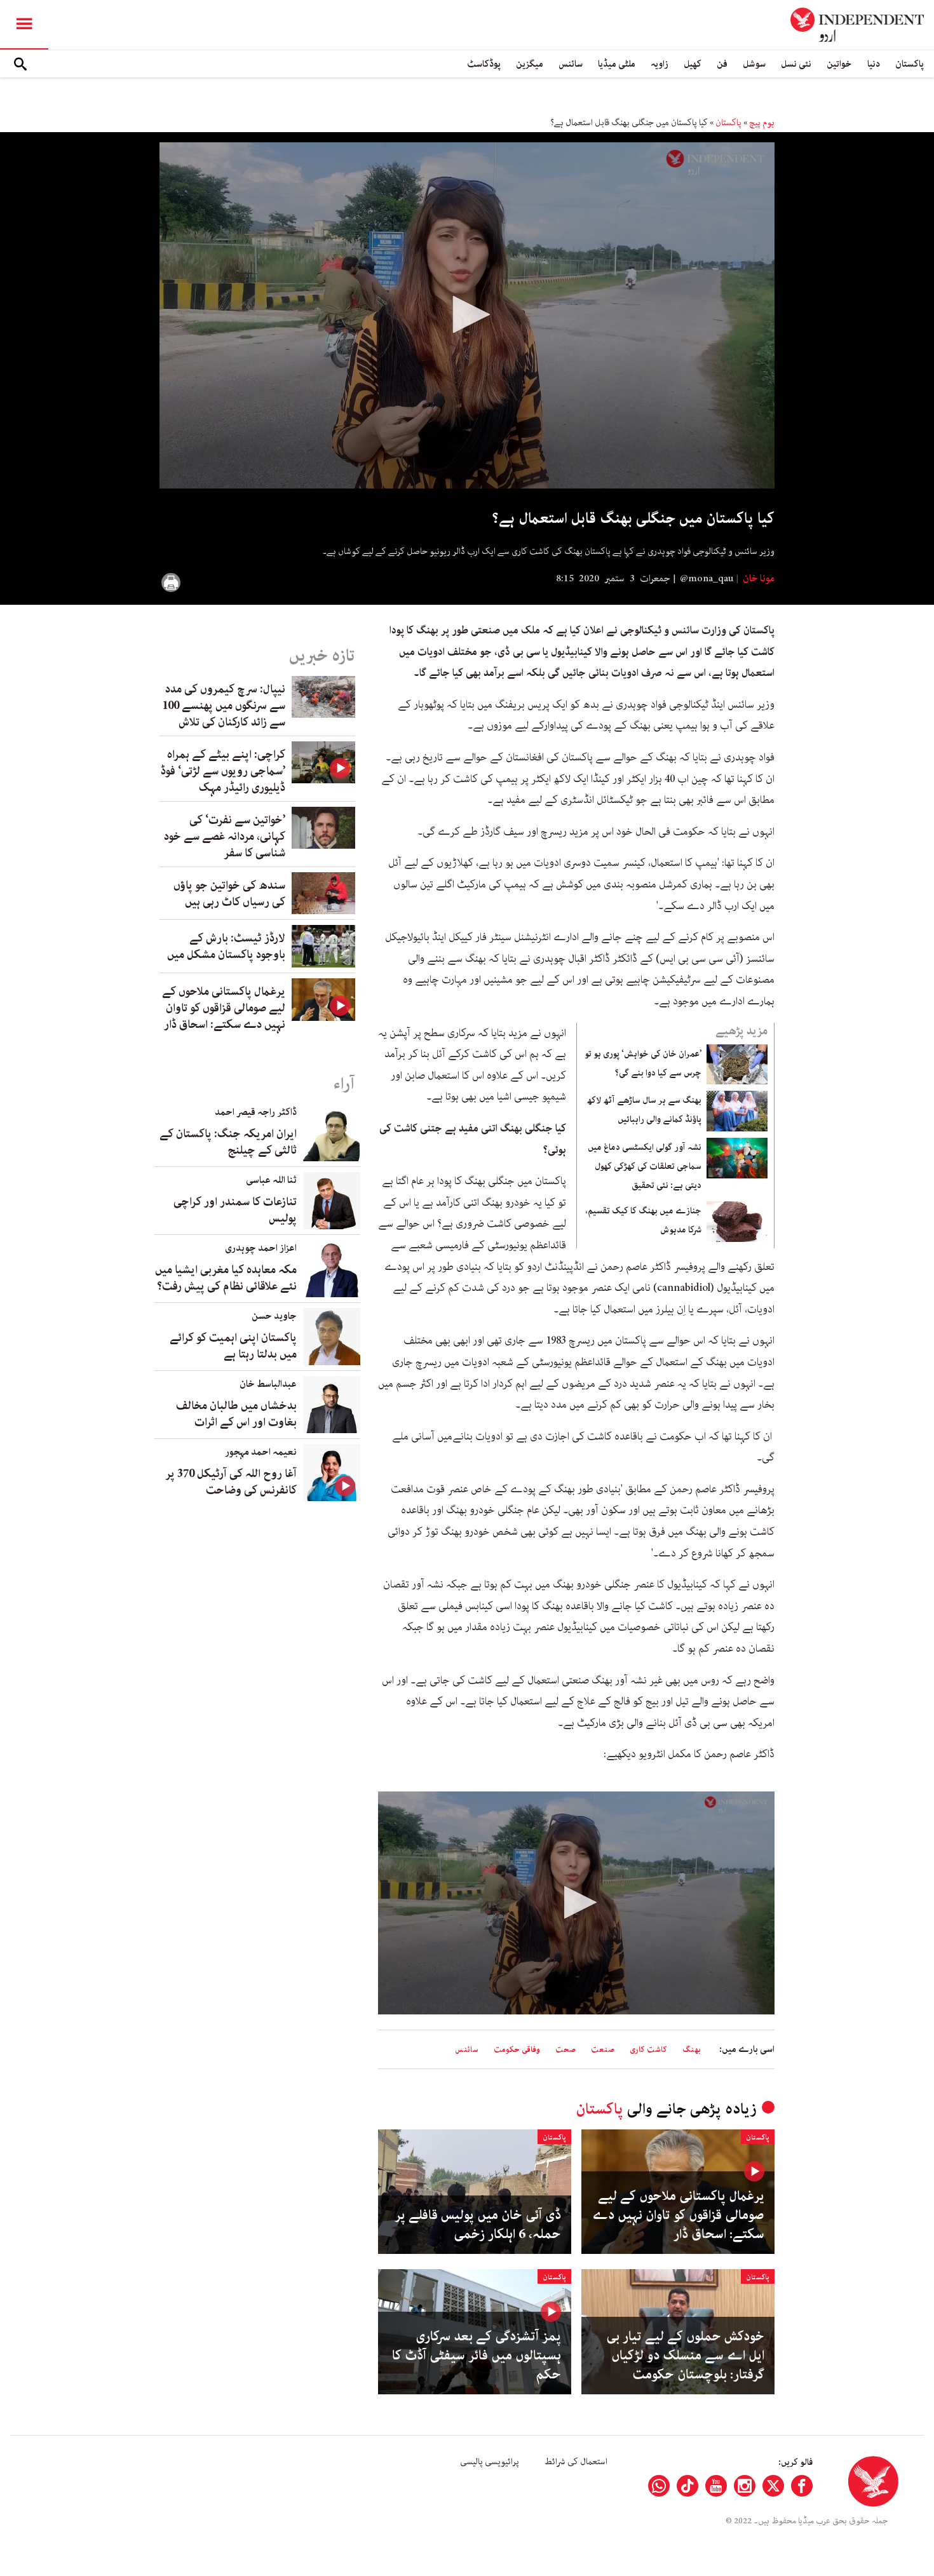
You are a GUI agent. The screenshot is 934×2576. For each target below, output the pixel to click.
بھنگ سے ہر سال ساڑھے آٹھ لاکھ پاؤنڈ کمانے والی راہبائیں (644, 1110)
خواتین (839, 64)
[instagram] (745, 2486)
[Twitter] (773, 2486)
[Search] (20, 64)
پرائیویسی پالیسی (490, 2462)
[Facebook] (802, 2486)
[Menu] (24, 25)
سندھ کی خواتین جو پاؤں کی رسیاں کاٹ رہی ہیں (229, 894)
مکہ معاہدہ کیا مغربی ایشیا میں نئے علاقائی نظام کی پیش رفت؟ (226, 1278)
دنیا (874, 64)
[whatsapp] (659, 2486)
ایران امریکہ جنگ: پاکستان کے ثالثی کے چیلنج (228, 1142)
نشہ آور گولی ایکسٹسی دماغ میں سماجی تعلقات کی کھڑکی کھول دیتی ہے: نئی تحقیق (645, 1166)
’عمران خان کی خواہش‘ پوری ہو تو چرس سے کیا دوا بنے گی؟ (643, 1063)
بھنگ (692, 2050)
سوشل (754, 64)
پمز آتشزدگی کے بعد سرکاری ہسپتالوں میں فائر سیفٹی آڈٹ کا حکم (477, 2356)
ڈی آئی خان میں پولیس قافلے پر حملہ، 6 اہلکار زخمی (478, 2225)
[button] (467, 314)
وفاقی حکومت (517, 2050)
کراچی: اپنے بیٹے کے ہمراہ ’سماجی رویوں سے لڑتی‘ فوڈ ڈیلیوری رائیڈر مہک (223, 771)
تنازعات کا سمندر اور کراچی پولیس (235, 1210)
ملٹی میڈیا (617, 64)
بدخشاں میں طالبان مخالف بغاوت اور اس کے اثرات (236, 1414)
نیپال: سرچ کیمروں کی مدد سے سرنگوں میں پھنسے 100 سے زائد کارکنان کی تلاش (224, 706)
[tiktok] (687, 2486)
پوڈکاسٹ (484, 64)
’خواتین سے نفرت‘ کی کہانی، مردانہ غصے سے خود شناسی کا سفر (225, 837)
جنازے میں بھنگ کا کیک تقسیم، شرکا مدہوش (644, 1220)
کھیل (693, 64)
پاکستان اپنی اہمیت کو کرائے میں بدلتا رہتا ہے (233, 1346)
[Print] (171, 583)
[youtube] (716, 2486)
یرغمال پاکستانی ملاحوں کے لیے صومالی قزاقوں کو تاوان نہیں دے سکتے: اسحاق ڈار (678, 2215)
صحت (565, 2050)
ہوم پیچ (762, 123)
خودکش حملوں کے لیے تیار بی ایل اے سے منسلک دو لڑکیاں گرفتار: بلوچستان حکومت (685, 2356)
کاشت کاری (648, 2050)
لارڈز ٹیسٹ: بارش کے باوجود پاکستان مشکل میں (226, 947)
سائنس (571, 64)
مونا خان (758, 579)
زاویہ (660, 64)
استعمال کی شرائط (576, 2462)
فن (722, 64)
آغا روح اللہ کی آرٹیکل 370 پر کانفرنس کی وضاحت (231, 1482)
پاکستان (910, 64)
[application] (467, 315)
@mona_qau (707, 579)
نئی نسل (796, 64)
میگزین (530, 64)
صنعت (603, 2050)
